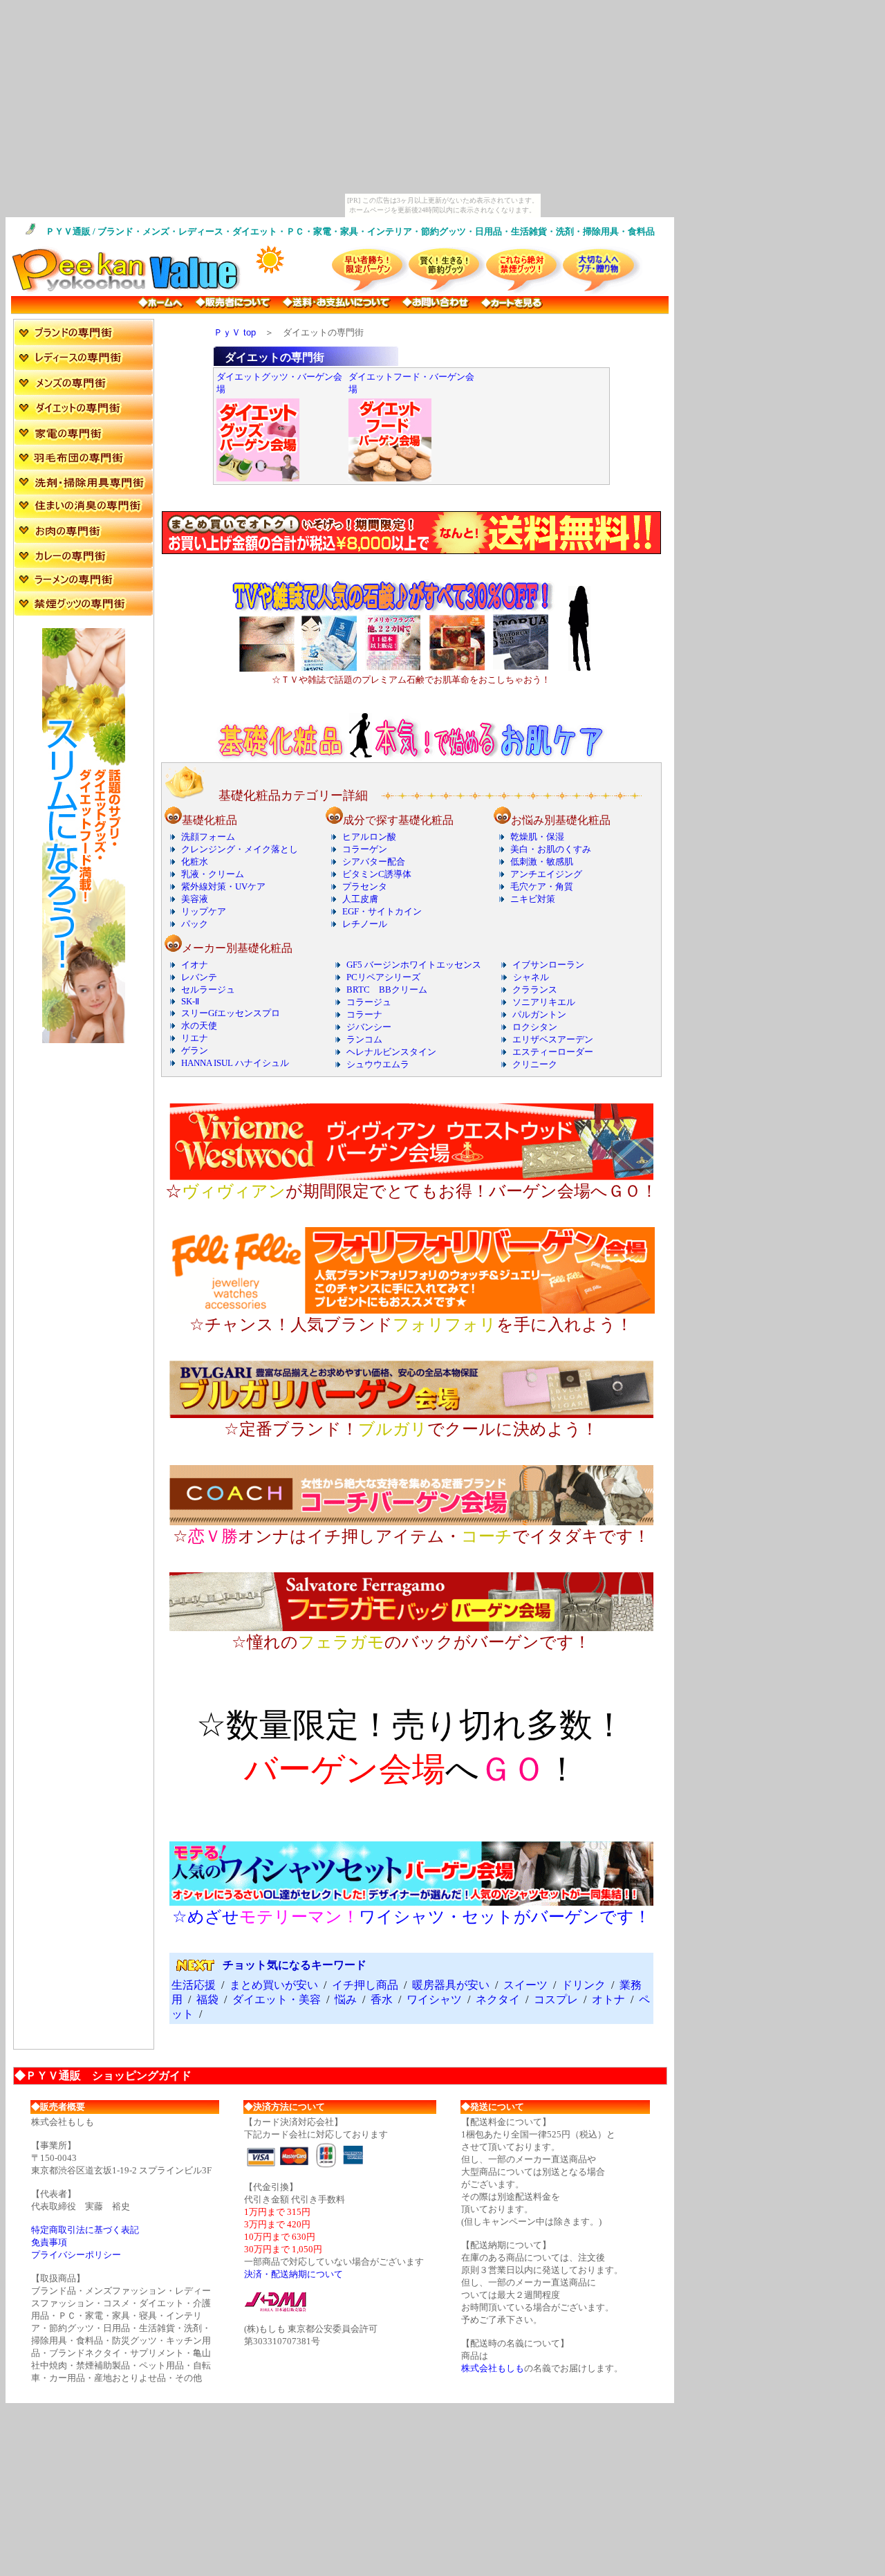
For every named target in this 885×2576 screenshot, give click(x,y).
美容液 (195, 899)
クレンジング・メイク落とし (240, 849)
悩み (346, 1999)
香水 (382, 1999)
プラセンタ (365, 886)
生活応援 (194, 1985)
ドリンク (584, 1985)
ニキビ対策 (533, 899)
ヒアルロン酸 (369, 837)
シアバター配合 (374, 862)
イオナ (195, 965)
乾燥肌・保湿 (537, 837)
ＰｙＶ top (235, 332)
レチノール (365, 924)
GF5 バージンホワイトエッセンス (414, 965)
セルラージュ (208, 990)
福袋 (207, 1999)
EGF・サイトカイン (382, 911)
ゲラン (195, 1050)
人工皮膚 (360, 899)
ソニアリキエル (544, 1002)
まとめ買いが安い (274, 1985)
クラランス (535, 990)
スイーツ (525, 1985)
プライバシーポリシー (76, 2255)
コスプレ (556, 1999)
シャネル (531, 977)
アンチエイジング (546, 874)
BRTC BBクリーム (387, 990)
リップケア (204, 911)
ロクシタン (535, 1027)
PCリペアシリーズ (383, 977)
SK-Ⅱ (190, 1001)
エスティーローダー (553, 1052)
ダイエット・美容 (277, 1999)
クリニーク (535, 1064)
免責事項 (49, 2242)
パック (195, 924)
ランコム (364, 1039)
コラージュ (369, 1002)
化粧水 (195, 862)
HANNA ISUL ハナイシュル (235, 1063)
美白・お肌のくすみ (551, 849)
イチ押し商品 (365, 1985)
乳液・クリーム (213, 874)
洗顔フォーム (208, 837)
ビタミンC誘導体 (377, 874)
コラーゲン (365, 849)
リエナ (195, 1038)
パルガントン (539, 1014)
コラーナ (364, 1014)
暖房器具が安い (451, 1985)
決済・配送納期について (294, 2274)
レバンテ (199, 977)
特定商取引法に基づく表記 (85, 2230)
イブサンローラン (548, 965)
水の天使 (199, 1025)
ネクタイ (498, 1999)
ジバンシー (369, 1027)
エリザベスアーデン (553, 1039)
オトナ (608, 1999)
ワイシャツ (434, 1999)
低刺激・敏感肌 (542, 862)
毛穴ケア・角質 (542, 886)
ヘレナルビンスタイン (391, 1052)
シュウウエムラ (378, 1064)
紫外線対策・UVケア (223, 886)
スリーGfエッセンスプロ (231, 1013)
